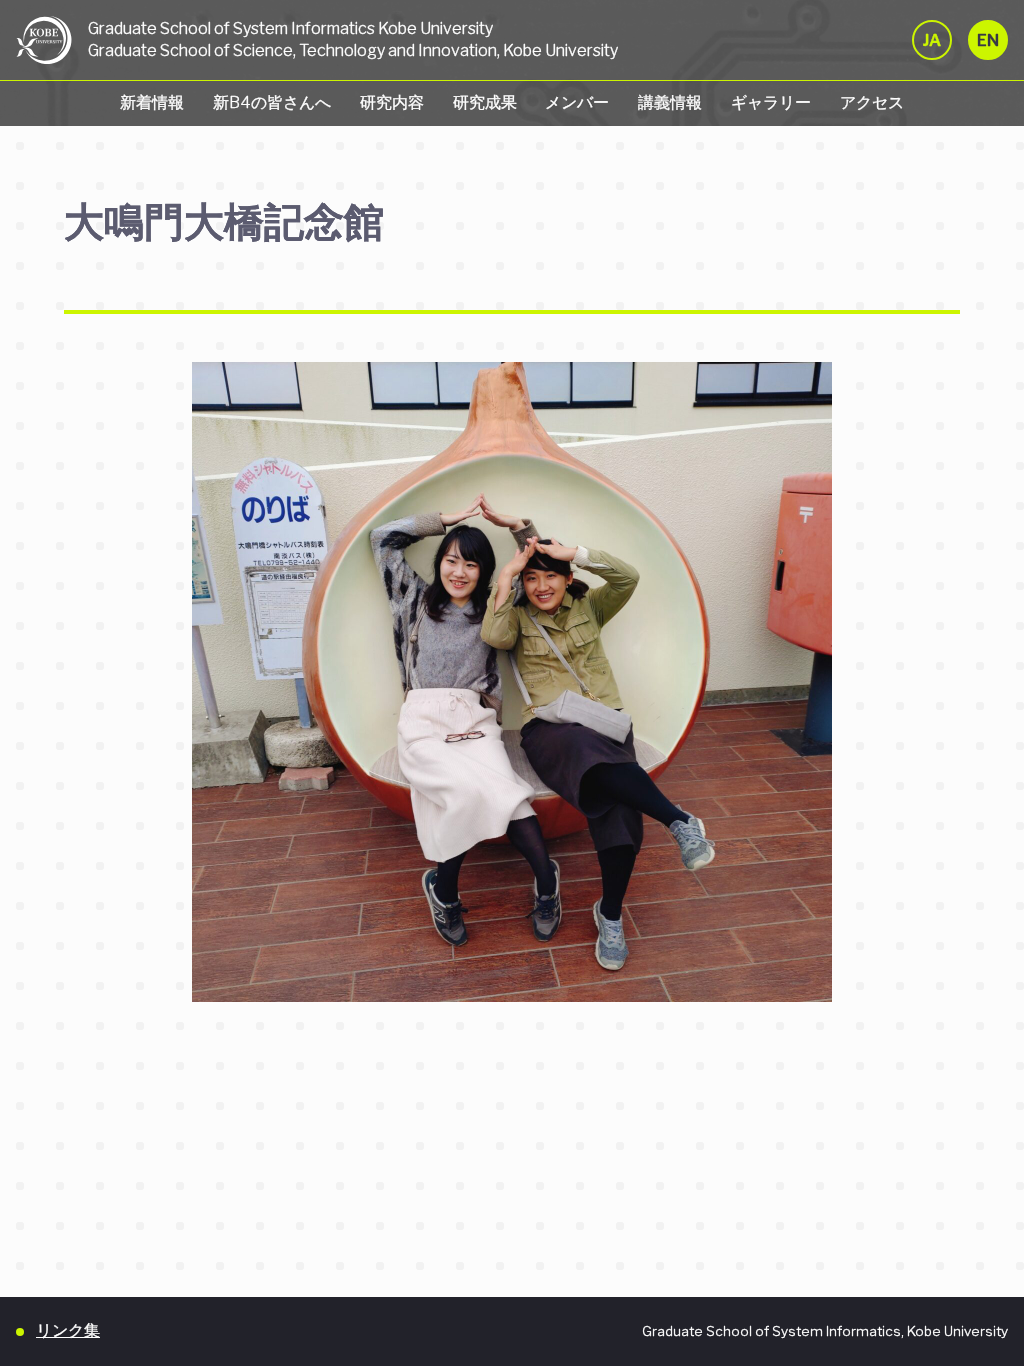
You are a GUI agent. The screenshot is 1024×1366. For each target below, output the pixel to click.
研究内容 (392, 102)
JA (932, 40)
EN (988, 40)
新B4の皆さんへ (272, 102)
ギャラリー (771, 102)
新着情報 (152, 102)
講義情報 (670, 102)
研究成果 (485, 102)
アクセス (872, 102)
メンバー (577, 102)
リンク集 (68, 1330)
